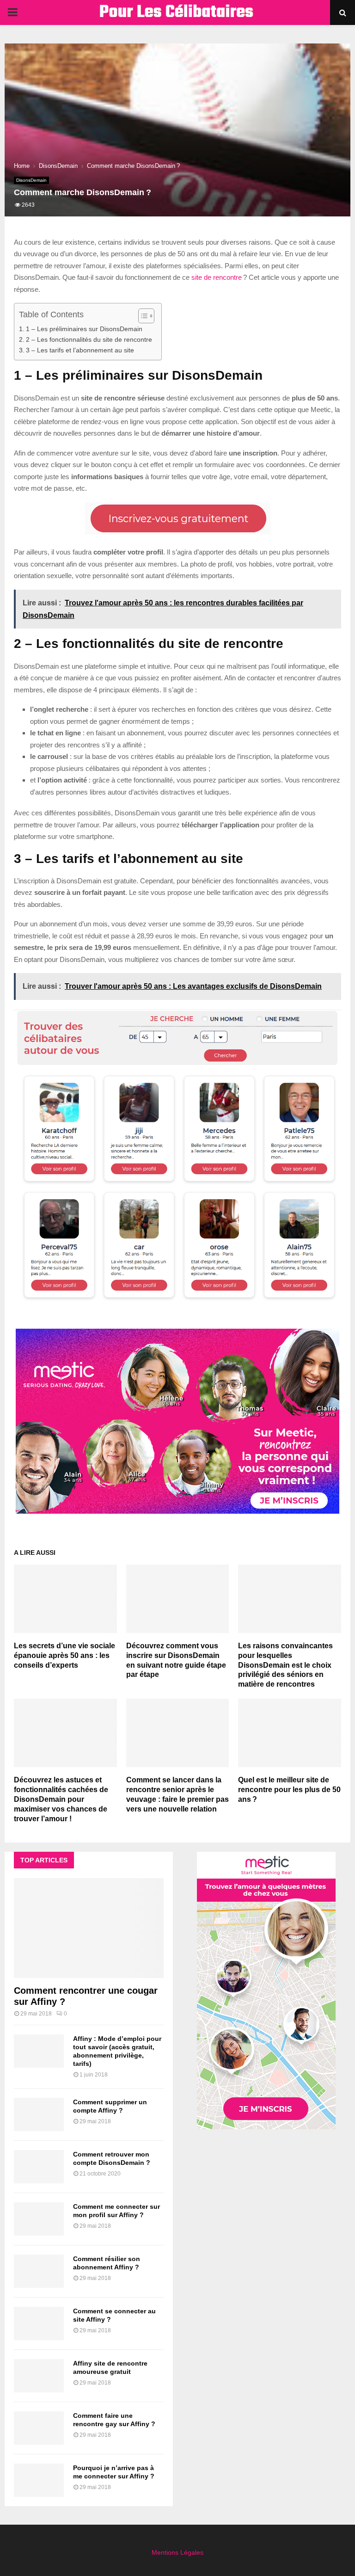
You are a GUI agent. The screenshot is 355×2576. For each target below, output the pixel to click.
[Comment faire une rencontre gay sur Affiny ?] (39, 2428)
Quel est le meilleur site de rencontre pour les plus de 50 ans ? (289, 1790)
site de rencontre (217, 277)
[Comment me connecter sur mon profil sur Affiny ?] (39, 2219)
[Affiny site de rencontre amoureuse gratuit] (39, 2376)
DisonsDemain (31, 180)
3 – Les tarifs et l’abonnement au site (80, 350)
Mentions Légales (177, 2552)
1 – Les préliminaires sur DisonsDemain (84, 329)
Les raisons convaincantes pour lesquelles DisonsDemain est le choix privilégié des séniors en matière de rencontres (285, 1665)
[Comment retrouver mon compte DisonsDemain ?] (39, 2167)
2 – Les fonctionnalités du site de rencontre (89, 340)
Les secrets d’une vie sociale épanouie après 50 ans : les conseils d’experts (64, 1655)
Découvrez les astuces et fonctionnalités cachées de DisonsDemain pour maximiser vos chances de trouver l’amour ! (61, 1799)
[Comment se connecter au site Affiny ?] (39, 2323)
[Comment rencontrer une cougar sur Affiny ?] (89, 1928)
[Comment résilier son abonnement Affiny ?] (39, 2271)
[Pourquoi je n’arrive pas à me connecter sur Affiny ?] (39, 2480)
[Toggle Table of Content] (142, 316)
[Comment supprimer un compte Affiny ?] (39, 2114)
